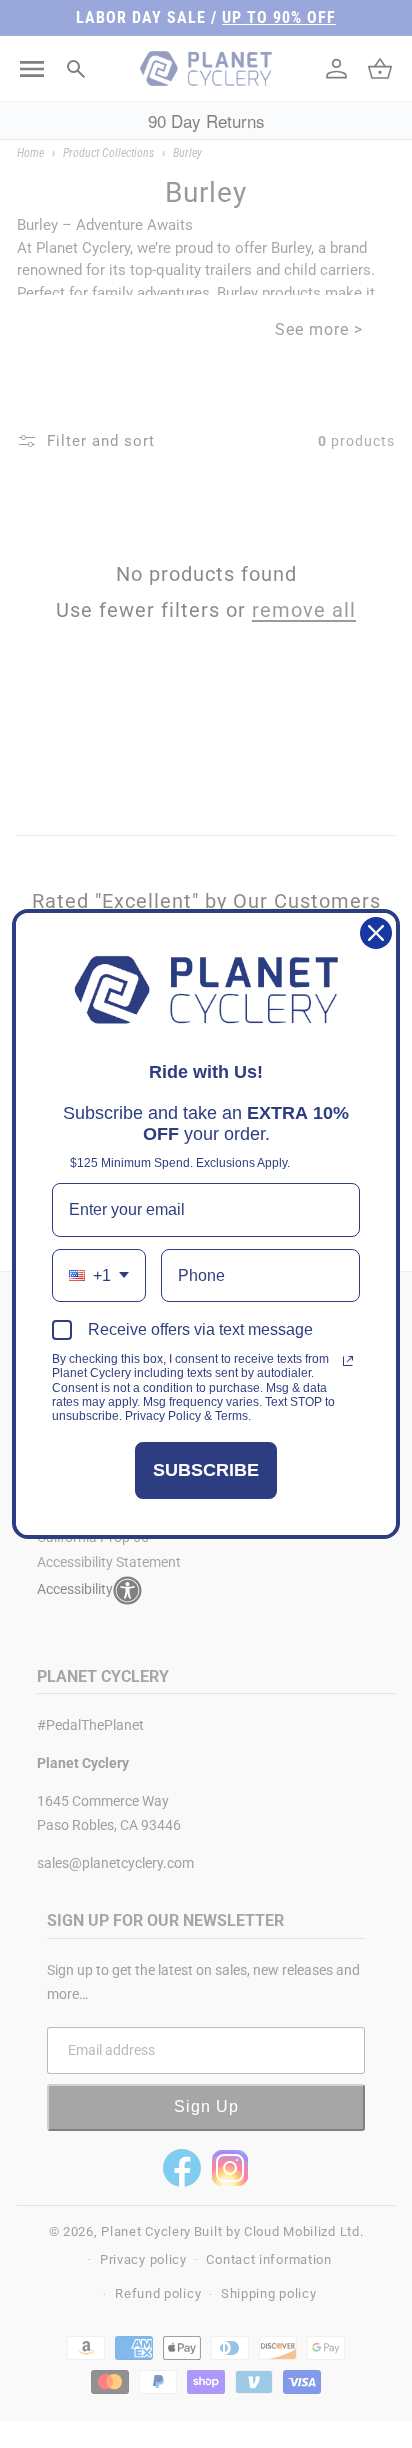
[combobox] (99, 1275)
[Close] (376, 933)
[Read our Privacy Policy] (348, 1361)
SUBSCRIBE (206, 1470)
